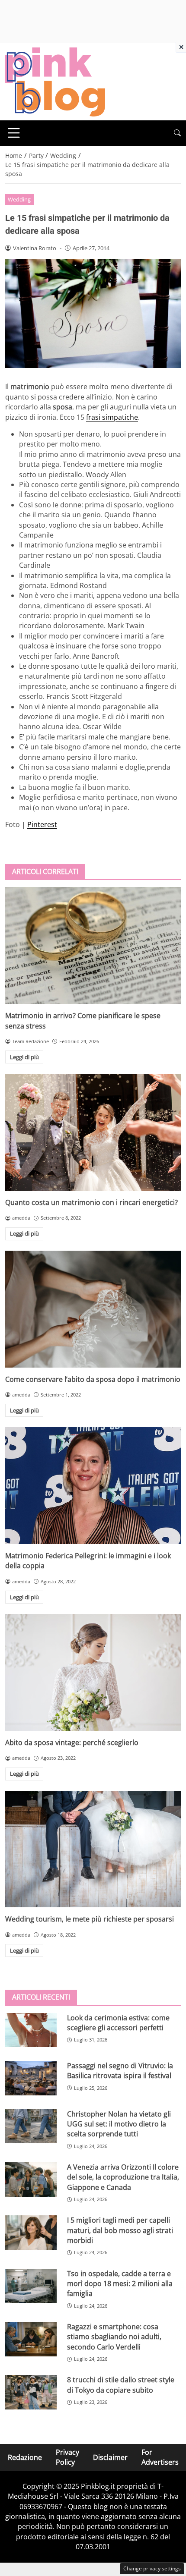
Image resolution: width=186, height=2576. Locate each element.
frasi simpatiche (112, 417)
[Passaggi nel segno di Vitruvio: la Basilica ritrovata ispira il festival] (31, 2078)
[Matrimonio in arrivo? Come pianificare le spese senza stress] (93, 945)
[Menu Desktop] (14, 133)
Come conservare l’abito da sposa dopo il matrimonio (93, 1379)
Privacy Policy (67, 2457)
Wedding (19, 199)
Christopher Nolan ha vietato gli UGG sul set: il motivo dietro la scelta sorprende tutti (119, 2124)
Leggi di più (24, 1057)
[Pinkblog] (55, 81)
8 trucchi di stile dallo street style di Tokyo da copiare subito (121, 2385)
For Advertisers (160, 2457)
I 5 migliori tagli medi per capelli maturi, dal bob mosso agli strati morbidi (120, 2230)
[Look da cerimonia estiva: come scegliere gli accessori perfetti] (31, 2030)
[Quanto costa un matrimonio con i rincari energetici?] (93, 1132)
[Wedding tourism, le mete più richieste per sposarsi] (93, 1849)
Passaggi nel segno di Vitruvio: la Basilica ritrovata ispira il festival (120, 2071)
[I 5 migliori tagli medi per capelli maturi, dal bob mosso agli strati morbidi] (31, 2233)
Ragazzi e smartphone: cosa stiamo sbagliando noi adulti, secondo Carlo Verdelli (114, 2337)
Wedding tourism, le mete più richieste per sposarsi (90, 1919)
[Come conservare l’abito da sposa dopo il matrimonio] (93, 1309)
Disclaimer (110, 2457)
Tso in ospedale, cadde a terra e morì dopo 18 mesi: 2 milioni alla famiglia (120, 2284)
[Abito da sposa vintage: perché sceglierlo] (93, 1672)
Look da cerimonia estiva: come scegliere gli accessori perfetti (118, 2023)
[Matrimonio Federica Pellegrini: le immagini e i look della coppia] (93, 1486)
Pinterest (42, 824)
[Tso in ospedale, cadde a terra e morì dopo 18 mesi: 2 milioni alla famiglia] (31, 2286)
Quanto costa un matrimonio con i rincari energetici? (91, 1202)
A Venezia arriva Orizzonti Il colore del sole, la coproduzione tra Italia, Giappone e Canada (123, 2177)
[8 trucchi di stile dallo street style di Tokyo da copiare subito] (31, 2392)
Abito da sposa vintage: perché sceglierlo (72, 1742)
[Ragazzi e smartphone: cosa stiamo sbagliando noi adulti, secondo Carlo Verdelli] (31, 2339)
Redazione (25, 2457)
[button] (177, 133)
